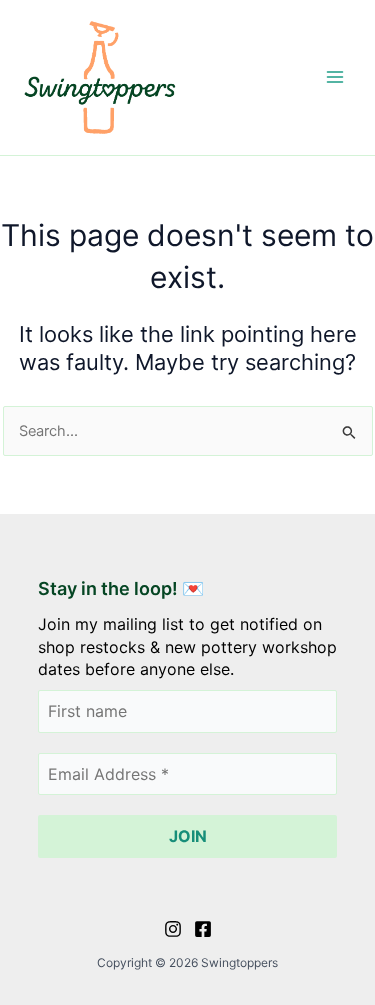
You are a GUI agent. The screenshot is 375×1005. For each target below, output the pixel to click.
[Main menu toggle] (335, 77)
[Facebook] (203, 929)
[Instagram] (173, 929)
